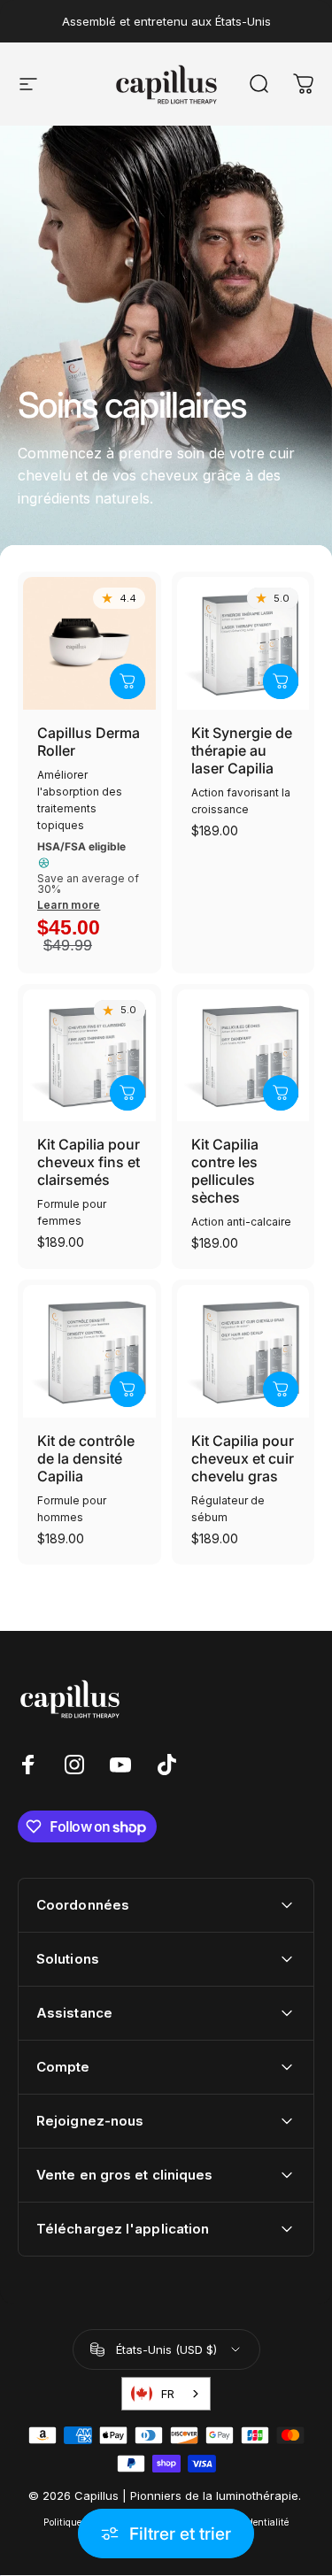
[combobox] (166, 2394)
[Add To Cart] (127, 681)
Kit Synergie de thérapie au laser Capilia (242, 750)
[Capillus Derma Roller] (89, 643)
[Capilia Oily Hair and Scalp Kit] (243, 1351)
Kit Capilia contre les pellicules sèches (225, 1171)
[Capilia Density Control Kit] (89, 1351)
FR (168, 2394)
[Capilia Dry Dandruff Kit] (243, 1056)
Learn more (69, 905)
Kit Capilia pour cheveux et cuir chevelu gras (243, 1458)
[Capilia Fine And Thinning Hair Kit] (89, 1056)
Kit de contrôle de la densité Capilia (86, 1458)
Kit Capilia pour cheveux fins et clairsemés (89, 1162)
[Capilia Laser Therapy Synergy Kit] (243, 643)
